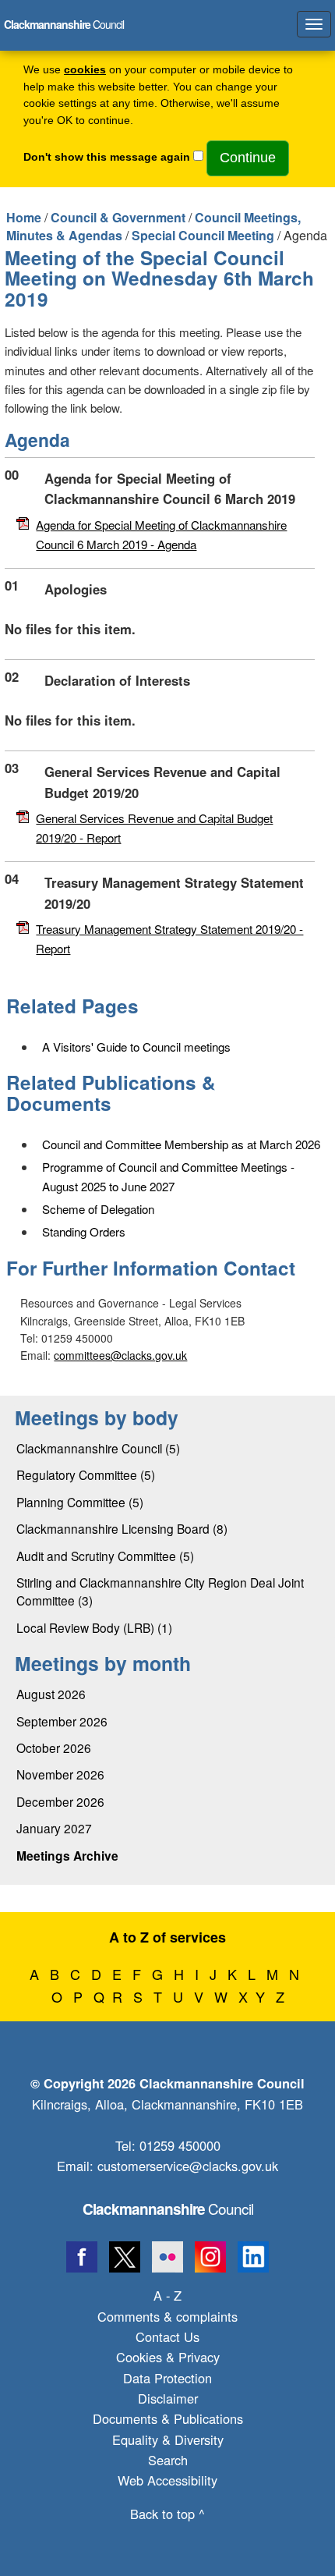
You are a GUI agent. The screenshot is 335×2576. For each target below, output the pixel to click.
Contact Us (167, 2336)
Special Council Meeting (203, 235)
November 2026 (60, 1774)
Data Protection (167, 2378)
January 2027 (54, 1828)
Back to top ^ (167, 2514)
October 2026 (54, 1747)
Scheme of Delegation (98, 1209)
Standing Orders (84, 1231)
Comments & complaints (167, 2316)
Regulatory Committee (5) (86, 1474)
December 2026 (60, 1801)
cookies (85, 70)
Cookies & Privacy (168, 2357)
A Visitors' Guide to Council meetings (136, 1047)
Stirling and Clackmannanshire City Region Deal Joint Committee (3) (160, 1591)
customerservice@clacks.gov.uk (188, 2166)
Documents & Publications (168, 2418)
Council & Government (118, 217)
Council (168, 2208)
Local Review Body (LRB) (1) (94, 1627)
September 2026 (62, 1721)
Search (168, 2460)
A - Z (167, 2295)
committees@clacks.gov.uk (120, 1355)
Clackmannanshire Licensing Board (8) (122, 1528)
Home (24, 217)
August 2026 (51, 1694)
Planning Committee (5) (80, 1502)
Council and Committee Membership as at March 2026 (181, 1144)
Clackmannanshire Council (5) (98, 1448)
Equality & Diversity (168, 2439)
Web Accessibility (167, 2480)
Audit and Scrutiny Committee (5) (105, 1556)
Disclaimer (168, 2398)
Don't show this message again (107, 157)
